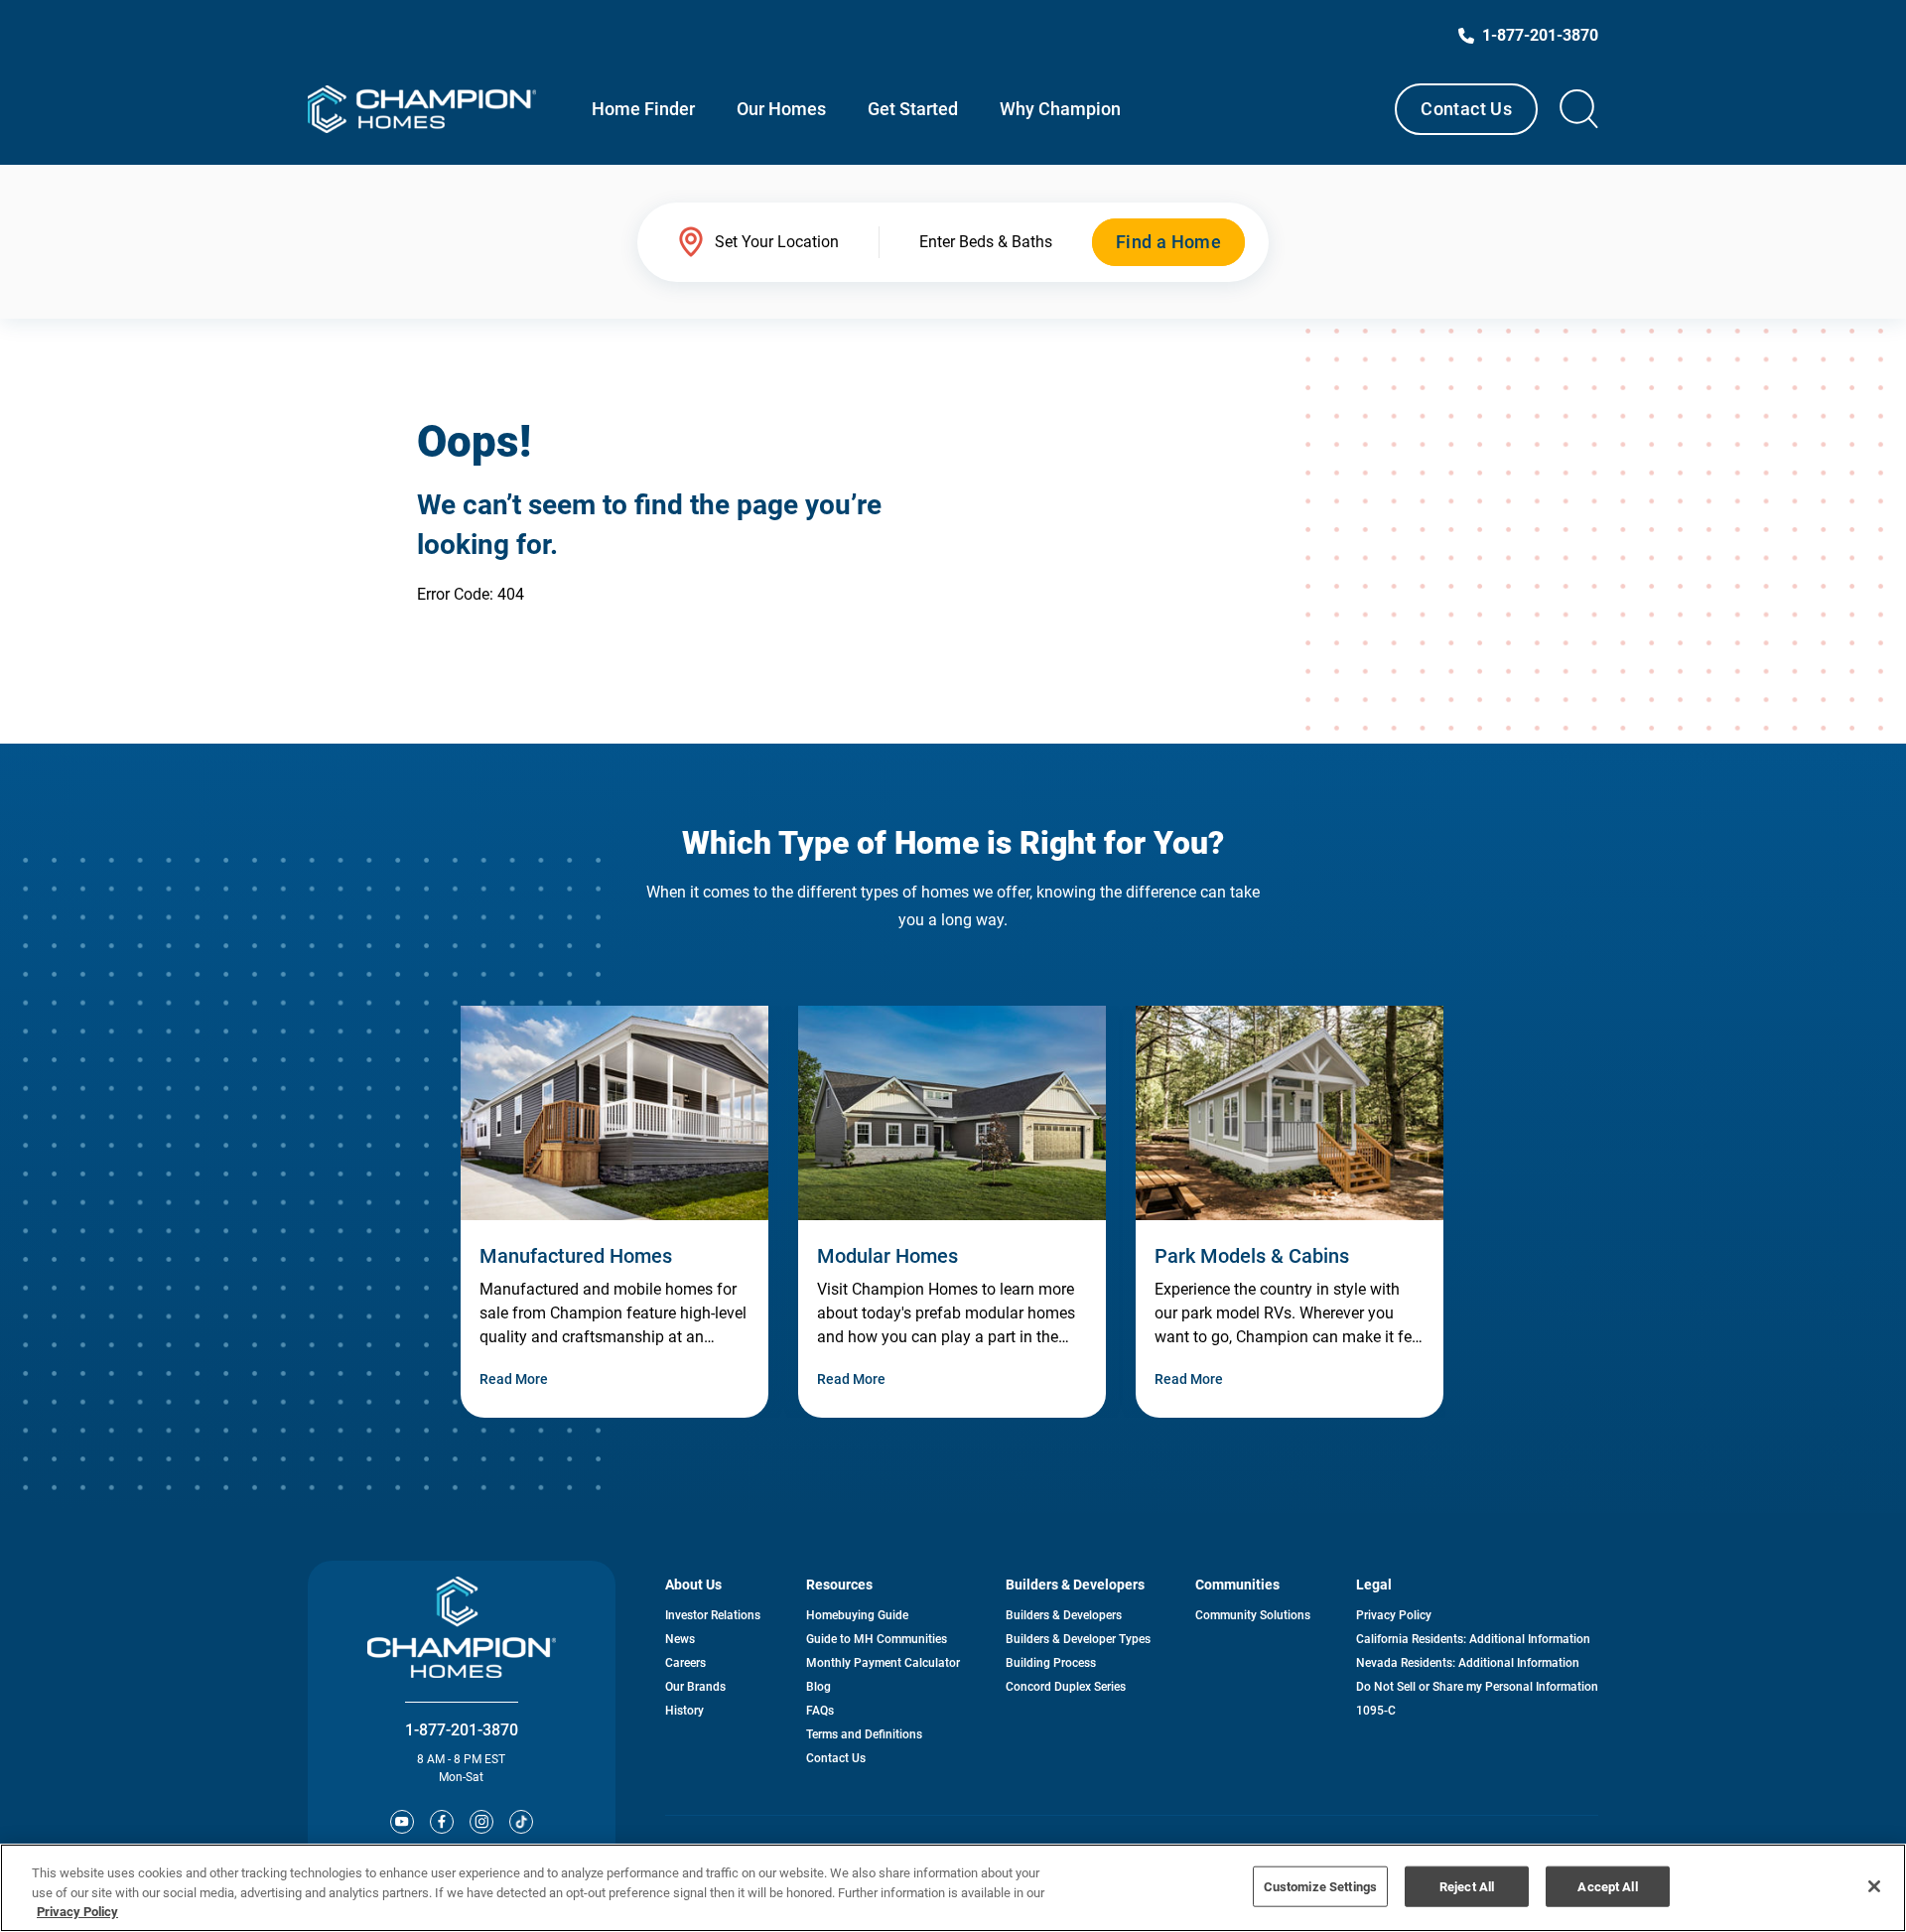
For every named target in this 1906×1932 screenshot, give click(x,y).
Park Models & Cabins (1252, 1256)
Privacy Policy (1394, 1615)
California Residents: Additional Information (1473, 1639)
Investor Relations (713, 1615)
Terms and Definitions (864, 1734)
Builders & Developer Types (1078, 1639)
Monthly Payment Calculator (883, 1663)
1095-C (1376, 1711)
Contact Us (1466, 109)
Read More (514, 1379)
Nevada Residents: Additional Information (1468, 1663)
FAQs (820, 1711)
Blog (818, 1687)
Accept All (1607, 1886)
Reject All (1467, 1886)
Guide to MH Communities (877, 1639)
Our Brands (695, 1687)
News (680, 1639)
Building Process (1051, 1663)
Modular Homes (887, 1256)
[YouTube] (402, 1822)
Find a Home (1168, 242)
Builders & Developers (1064, 1615)
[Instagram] (481, 1822)
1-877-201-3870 (462, 1730)
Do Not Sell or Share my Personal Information (1477, 1687)
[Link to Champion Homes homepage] (422, 109)
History (684, 1711)
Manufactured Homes (576, 1256)
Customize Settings (1320, 1886)
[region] (953, 1888)
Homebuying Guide (857, 1615)
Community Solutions (1253, 1615)
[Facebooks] (442, 1822)
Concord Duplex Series (1066, 1687)
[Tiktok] (521, 1822)
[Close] (1874, 1886)
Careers (685, 1663)
